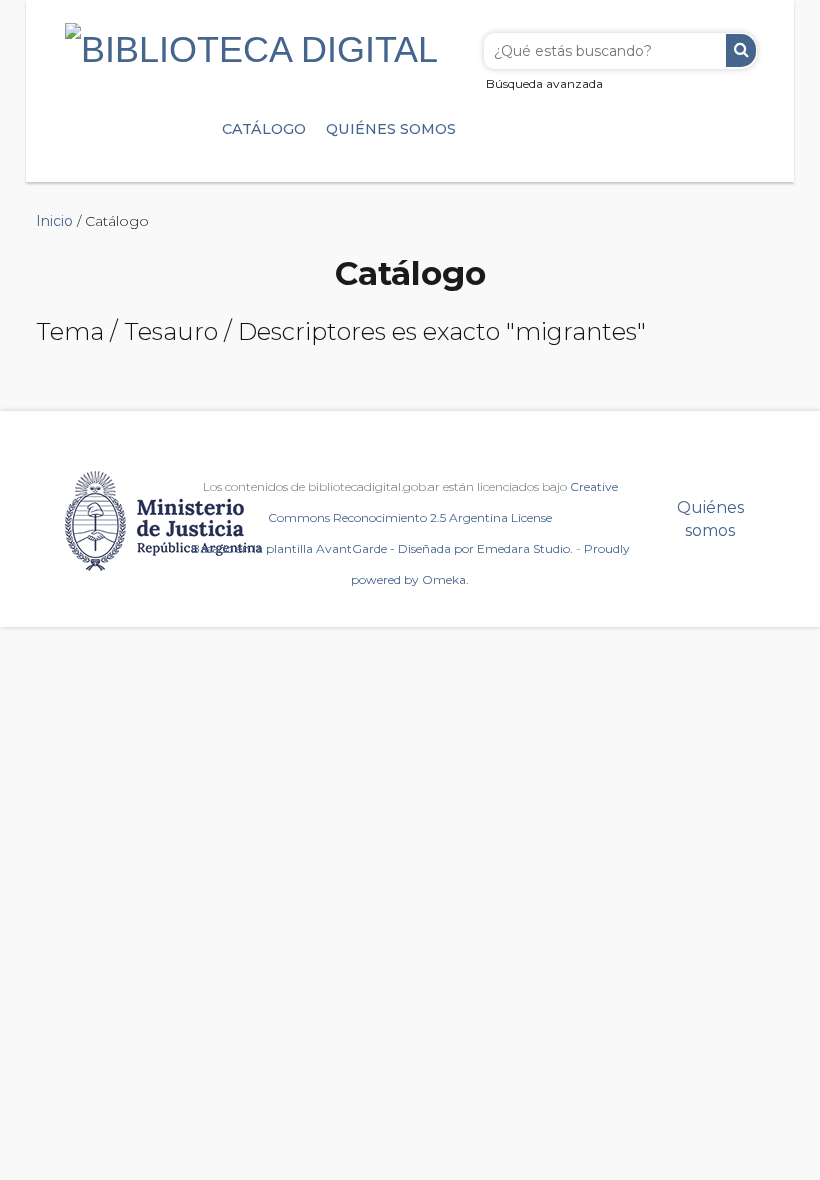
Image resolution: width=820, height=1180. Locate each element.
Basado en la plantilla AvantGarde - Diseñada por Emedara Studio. (382, 548)
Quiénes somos (391, 129)
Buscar (741, 50)
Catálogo (264, 129)
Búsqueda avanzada (544, 83)
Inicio (54, 221)
